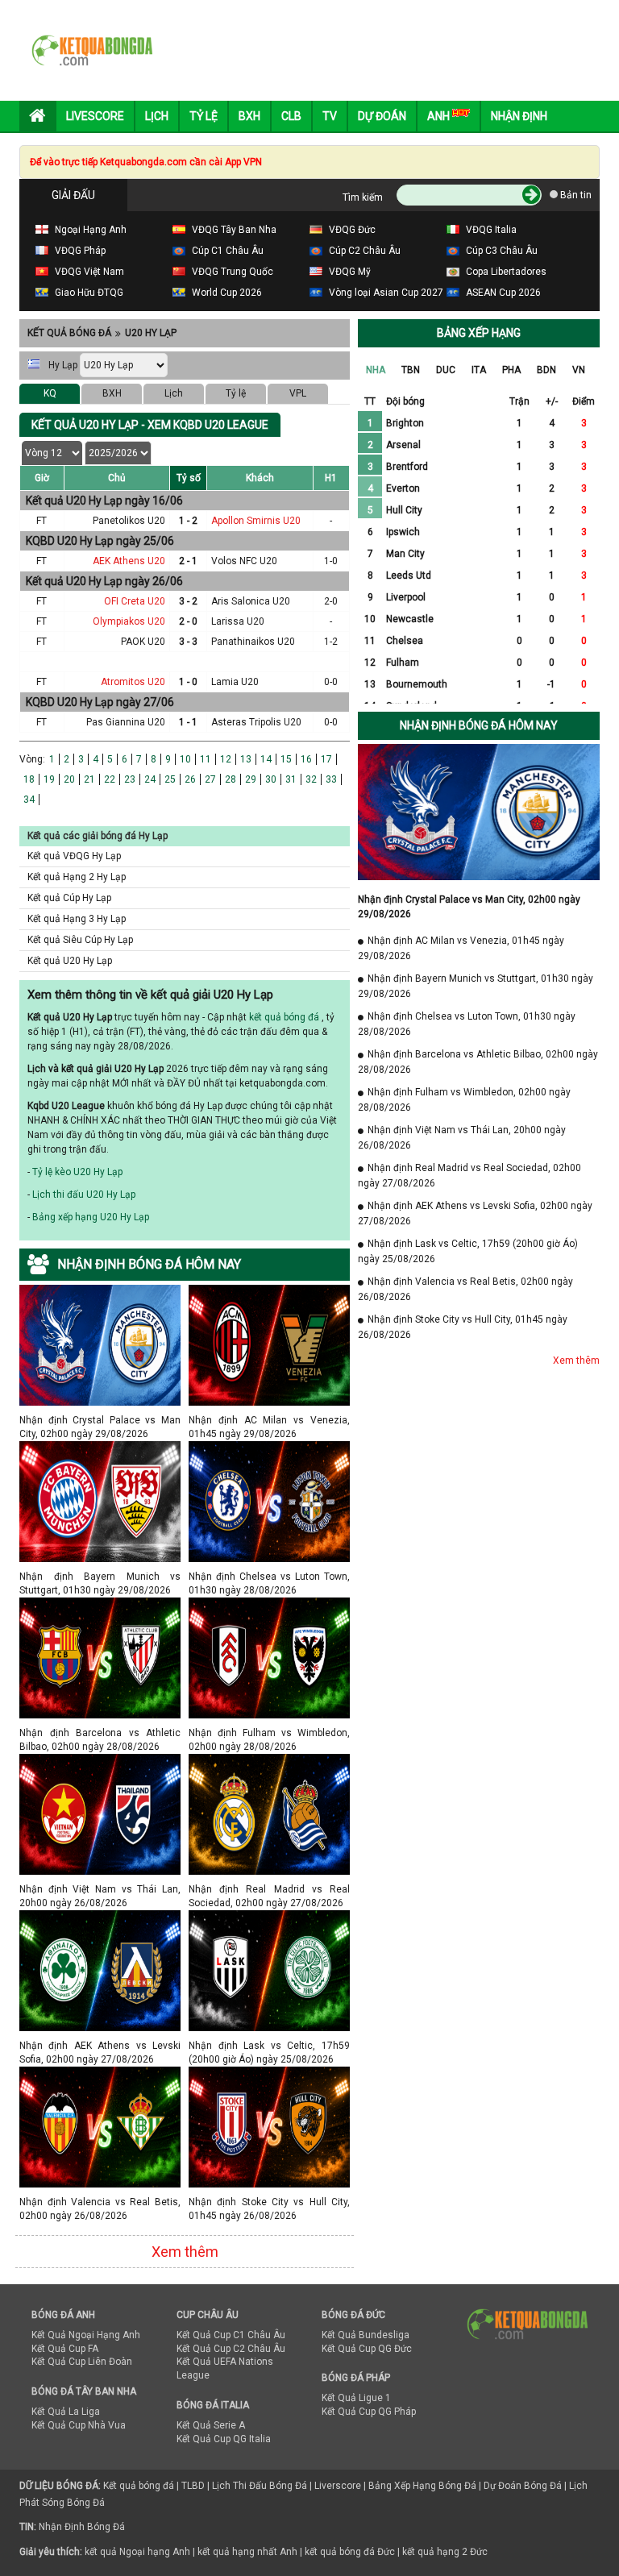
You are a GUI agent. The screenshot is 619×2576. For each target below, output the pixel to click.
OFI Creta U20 (135, 601)
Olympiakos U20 (129, 621)
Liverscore (338, 2486)
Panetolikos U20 (129, 521)
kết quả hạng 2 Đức (445, 2552)
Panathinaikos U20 (253, 642)
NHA (376, 370)
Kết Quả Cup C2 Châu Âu (231, 2349)
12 (226, 759)
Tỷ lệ (236, 393)
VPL (298, 393)
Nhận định (519, 116)
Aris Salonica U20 (251, 601)
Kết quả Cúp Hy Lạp (69, 898)
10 (185, 759)
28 (231, 779)
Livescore (95, 116)
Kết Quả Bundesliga (366, 2335)
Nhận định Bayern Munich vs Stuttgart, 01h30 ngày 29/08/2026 (100, 1576)
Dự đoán (382, 116)
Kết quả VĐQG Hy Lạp (74, 856)
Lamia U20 (235, 682)
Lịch (157, 116)
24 (150, 779)
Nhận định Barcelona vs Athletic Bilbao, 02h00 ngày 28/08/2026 (100, 1733)
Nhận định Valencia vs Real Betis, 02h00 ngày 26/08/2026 (100, 2202)
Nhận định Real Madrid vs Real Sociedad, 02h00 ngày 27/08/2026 (269, 1889)
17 (326, 759)
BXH (112, 393)
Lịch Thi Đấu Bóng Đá (260, 2486)
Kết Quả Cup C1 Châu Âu (231, 2335)
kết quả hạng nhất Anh (247, 2552)
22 (110, 779)
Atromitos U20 (133, 682)
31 (291, 779)
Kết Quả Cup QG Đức (367, 2349)
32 (311, 779)
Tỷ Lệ (204, 116)
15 (286, 759)
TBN (411, 370)
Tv (330, 116)
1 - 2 (188, 521)
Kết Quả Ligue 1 (356, 2398)
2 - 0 (188, 621)
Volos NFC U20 (244, 561)
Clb (291, 116)
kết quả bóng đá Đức (350, 2552)
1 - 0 (188, 682)
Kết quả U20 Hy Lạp (70, 961)
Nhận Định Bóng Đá (82, 2527)
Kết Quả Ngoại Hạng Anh (86, 2335)
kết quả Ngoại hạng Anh (137, 2552)
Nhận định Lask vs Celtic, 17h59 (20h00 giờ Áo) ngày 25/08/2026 (269, 2045)
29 (251, 779)
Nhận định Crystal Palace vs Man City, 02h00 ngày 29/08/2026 (100, 1420)
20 (69, 779)
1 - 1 (188, 722)
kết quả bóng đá (284, 1017)
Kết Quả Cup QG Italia (224, 2439)
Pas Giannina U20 (126, 722)
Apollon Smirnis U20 (256, 521)
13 (246, 759)
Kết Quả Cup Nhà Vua (79, 2425)
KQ (50, 393)
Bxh (249, 116)
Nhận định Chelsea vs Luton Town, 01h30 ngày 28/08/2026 (269, 1576)
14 (266, 759)
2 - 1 (188, 561)
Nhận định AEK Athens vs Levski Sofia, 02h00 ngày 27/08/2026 (100, 2045)
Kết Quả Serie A (211, 2425)
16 (306, 759)
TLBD (193, 2486)
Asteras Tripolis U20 (256, 722)
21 (89, 779)
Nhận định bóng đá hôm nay (479, 725)
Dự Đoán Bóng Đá (523, 2486)
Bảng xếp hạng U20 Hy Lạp (91, 1217)
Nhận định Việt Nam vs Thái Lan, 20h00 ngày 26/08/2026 (100, 1889)
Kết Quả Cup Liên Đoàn (82, 2362)
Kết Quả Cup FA (65, 2349)
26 (190, 779)
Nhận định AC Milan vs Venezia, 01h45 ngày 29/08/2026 (269, 1420)
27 (210, 779)
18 (29, 779)
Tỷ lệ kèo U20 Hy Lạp (77, 1172)
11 (206, 759)
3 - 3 (188, 642)
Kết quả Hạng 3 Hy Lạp (77, 919)
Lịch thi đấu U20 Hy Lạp (84, 1195)
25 (170, 779)
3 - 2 (188, 601)
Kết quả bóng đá (69, 333)
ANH (440, 116)
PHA (511, 370)
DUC (446, 370)
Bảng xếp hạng (479, 333)
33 (331, 779)
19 (49, 779)
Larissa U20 (238, 621)
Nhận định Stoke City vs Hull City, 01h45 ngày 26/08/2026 (269, 2202)
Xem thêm (185, 2252)
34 (29, 800)
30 (271, 779)
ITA (479, 370)
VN (579, 370)
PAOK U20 (143, 642)
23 (130, 779)
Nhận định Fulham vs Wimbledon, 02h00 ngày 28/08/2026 (269, 1733)
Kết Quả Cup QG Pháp (369, 2412)
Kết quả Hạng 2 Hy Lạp (77, 877)
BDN (546, 370)
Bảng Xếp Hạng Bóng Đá (422, 2486)
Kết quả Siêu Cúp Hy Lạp (80, 940)
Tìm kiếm (363, 197)
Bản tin (575, 195)
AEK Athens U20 (129, 561)
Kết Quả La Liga (66, 2412)
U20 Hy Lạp (151, 333)
